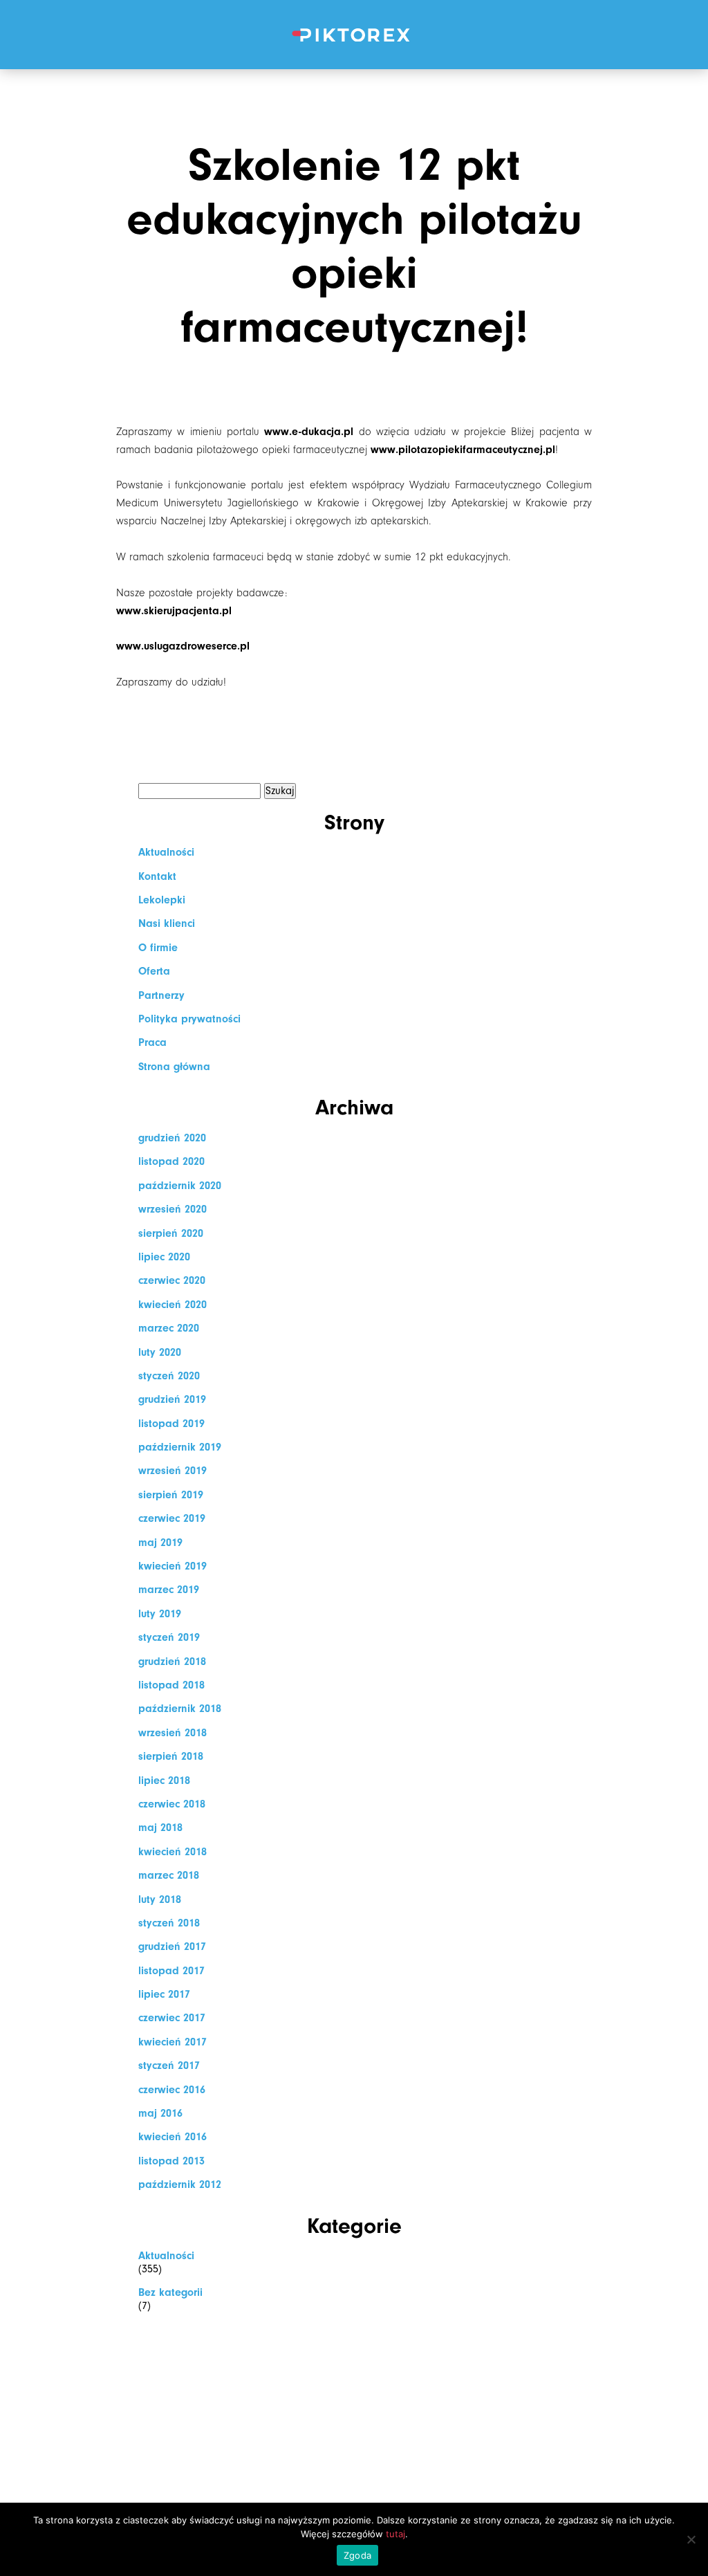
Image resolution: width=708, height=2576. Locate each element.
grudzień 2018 (172, 1662)
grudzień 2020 (172, 1138)
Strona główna (174, 1067)
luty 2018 (160, 1899)
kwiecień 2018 (173, 1852)
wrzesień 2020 (173, 1209)
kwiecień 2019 (173, 1566)
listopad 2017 (171, 1971)
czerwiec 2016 (172, 2090)
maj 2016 (160, 2113)
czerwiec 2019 (172, 1518)
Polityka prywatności (189, 1019)
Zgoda (357, 2555)
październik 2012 (180, 2184)
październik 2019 (180, 1447)
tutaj (395, 2534)
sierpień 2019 (171, 1495)
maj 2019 (160, 1543)
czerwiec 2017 (172, 2018)
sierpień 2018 (171, 1756)
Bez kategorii (170, 2292)
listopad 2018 (171, 1685)
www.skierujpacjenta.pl (174, 611)
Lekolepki (162, 900)
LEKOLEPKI (354, 148)
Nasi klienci (354, 414)
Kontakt (354, 520)
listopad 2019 (171, 1424)
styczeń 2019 (169, 1637)
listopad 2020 (171, 1161)
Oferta (354, 254)
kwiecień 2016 (173, 2137)
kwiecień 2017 (173, 2042)
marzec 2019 (169, 1590)
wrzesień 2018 (173, 1733)
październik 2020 (180, 1186)
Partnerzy (161, 995)
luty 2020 (160, 1352)
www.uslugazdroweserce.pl (183, 646)
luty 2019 (160, 1614)
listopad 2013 (171, 2161)
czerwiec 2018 (172, 1804)
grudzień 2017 (172, 1947)
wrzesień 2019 (173, 1471)
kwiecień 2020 (173, 1305)
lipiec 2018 (164, 1781)
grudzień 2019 (172, 1399)
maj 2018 (160, 1828)
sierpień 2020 (171, 1233)
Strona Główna (354, 95)
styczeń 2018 (169, 1923)
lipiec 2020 (164, 1257)
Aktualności (354, 467)
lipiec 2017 (164, 1994)
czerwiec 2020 (172, 1280)
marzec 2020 (169, 1328)
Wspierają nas (354, 361)
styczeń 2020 (169, 1376)
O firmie (354, 202)
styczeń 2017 (169, 2066)
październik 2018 (180, 1709)
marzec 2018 (169, 1875)
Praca (354, 307)
